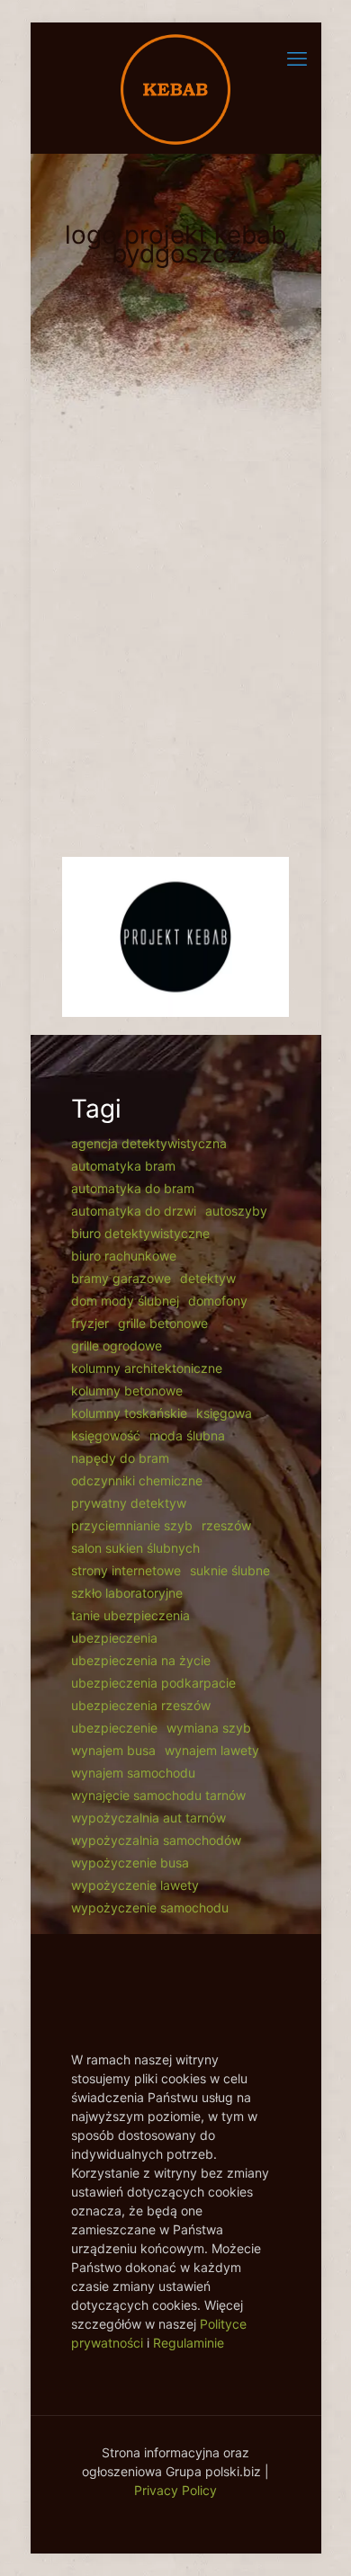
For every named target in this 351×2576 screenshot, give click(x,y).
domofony (218, 1301)
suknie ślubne (230, 1570)
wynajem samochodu (133, 1773)
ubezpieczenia (114, 1638)
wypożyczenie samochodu (150, 1907)
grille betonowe (163, 1323)
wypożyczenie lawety (135, 1885)
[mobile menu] (297, 58)
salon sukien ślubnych (135, 1548)
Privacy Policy (175, 2490)
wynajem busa (113, 1750)
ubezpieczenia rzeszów (141, 1705)
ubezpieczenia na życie (141, 1660)
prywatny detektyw (129, 1503)
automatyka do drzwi (134, 1211)
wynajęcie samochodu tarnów (158, 1795)
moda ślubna (187, 1435)
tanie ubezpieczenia (130, 1615)
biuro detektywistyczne (140, 1233)
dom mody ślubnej (125, 1301)
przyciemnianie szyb (132, 1525)
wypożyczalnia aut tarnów (148, 1818)
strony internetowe (126, 1570)
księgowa (224, 1413)
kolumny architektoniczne (147, 1368)
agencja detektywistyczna (149, 1143)
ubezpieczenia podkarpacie (153, 1683)
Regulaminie (189, 2343)
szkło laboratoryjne (127, 1593)
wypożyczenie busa (130, 1863)
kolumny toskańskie (129, 1413)
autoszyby (236, 1211)
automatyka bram (123, 1166)
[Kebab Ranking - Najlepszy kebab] (176, 88)
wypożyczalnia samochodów (156, 1840)
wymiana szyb (209, 1728)
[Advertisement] (175, 646)
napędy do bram (120, 1458)
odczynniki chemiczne (137, 1480)
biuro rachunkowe (124, 1256)
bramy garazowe (121, 1278)
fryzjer (90, 1323)
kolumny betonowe (127, 1391)
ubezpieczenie (114, 1728)
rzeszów (226, 1525)
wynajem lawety (212, 1750)
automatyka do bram (133, 1188)
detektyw (208, 1278)
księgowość (106, 1435)
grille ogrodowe (117, 1346)
